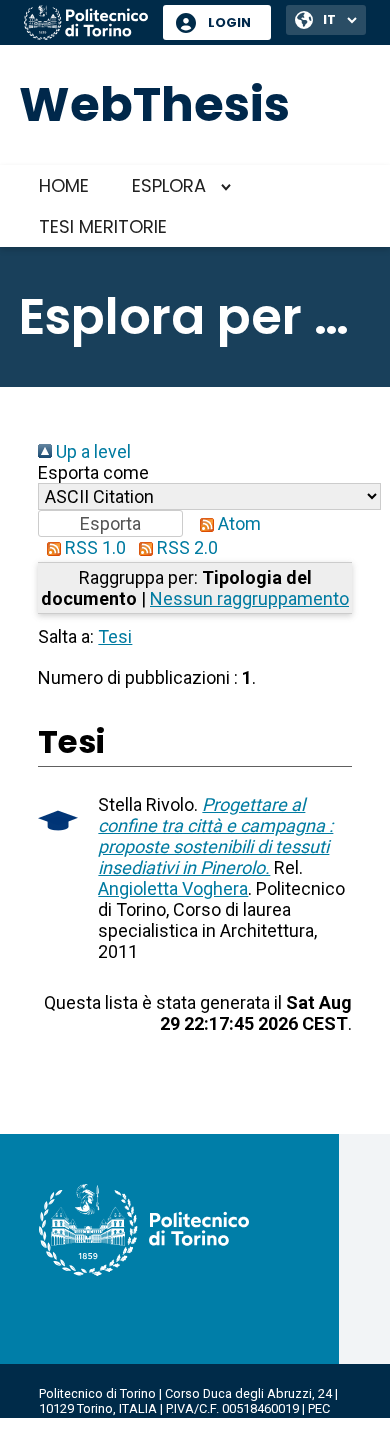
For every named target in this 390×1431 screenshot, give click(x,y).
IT (329, 19)
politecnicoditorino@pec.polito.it (134, 1423)
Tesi (115, 636)
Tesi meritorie (103, 226)
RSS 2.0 (185, 547)
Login (229, 22)
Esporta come (93, 472)
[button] (110, 523)
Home (64, 185)
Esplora (169, 185)
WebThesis (154, 104)
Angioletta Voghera (173, 888)
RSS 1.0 (93, 547)
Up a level (91, 451)
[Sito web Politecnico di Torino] (86, 24)
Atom (237, 523)
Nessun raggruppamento (249, 598)
